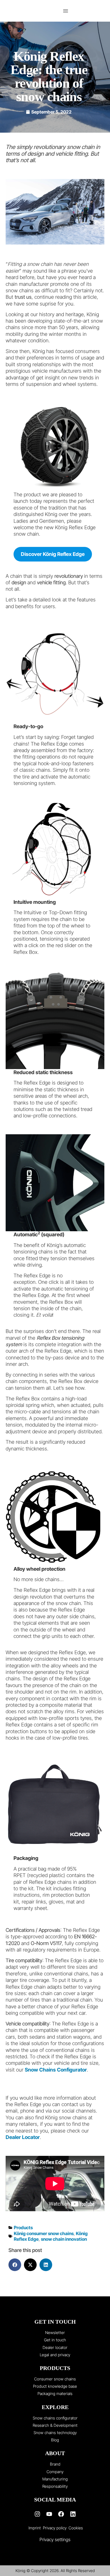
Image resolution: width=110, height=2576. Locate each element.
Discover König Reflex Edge (53, 554)
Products (23, 2228)
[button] (66, 11)
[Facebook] (61, 2514)
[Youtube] (49, 2514)
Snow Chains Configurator (56, 2070)
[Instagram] (37, 2514)
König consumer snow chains (44, 2233)
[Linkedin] (73, 2514)
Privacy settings (55, 2539)
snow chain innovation (64, 2239)
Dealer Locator (23, 2137)
